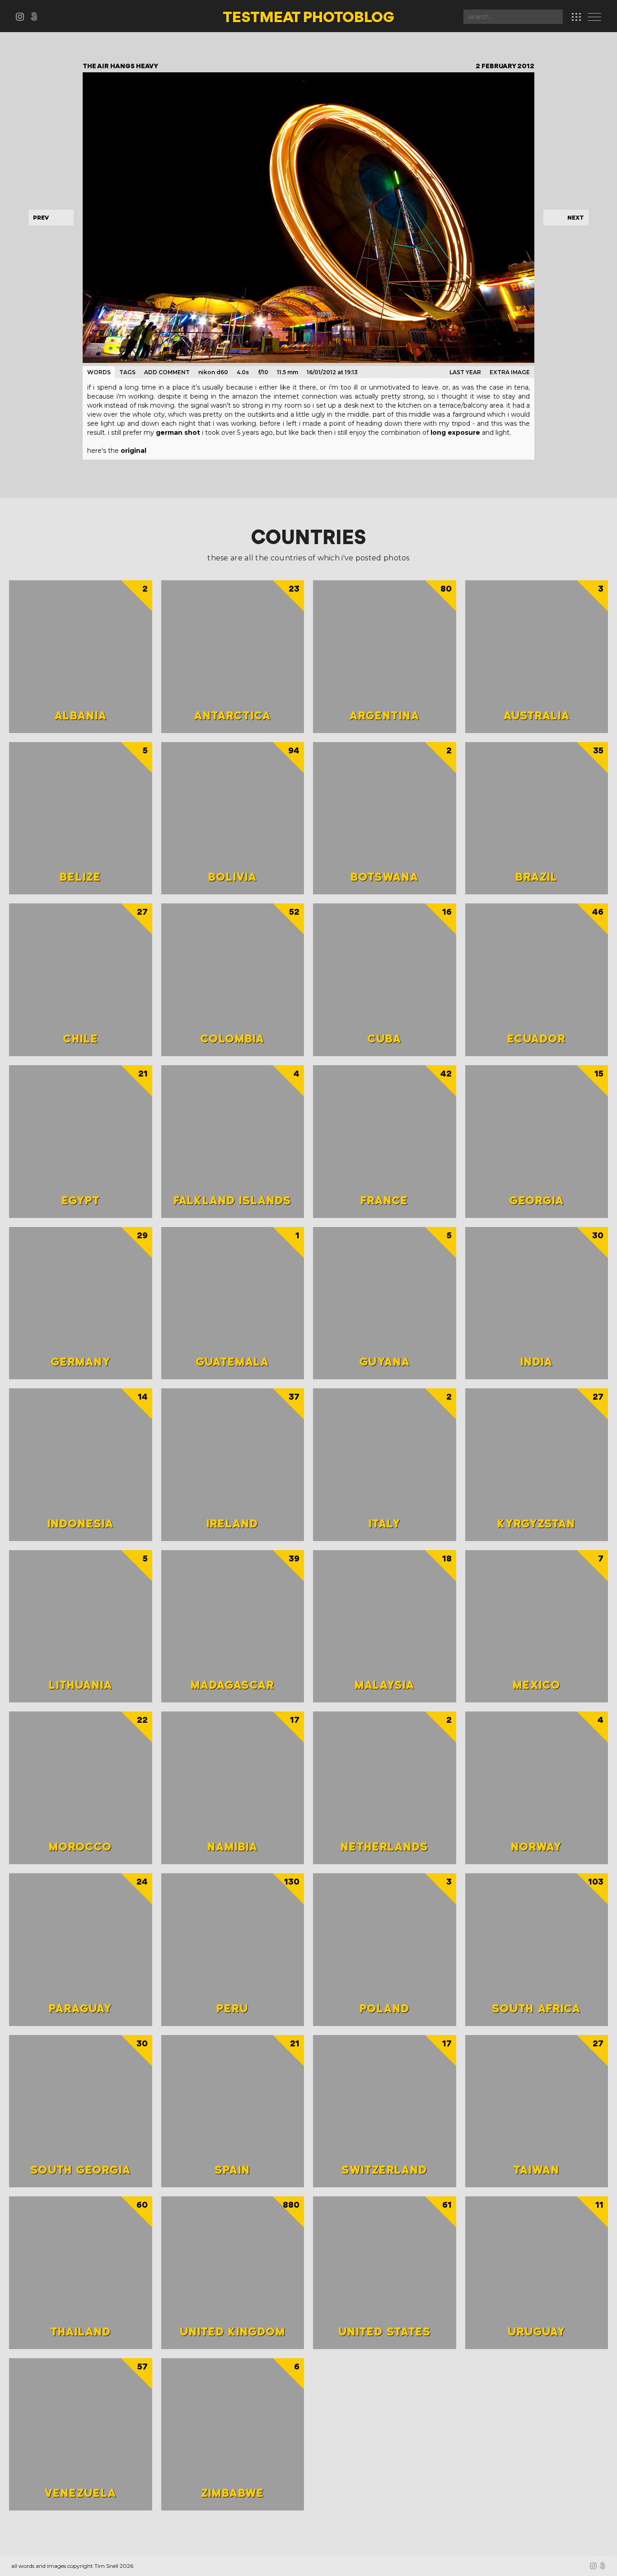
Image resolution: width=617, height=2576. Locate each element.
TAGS (127, 372)
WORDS (99, 372)
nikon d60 (213, 372)
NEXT (576, 218)
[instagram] (23, 18)
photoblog (308, 18)
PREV (41, 218)
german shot (178, 432)
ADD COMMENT (167, 372)
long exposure (455, 432)
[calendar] (576, 17)
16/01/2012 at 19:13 (332, 372)
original (133, 451)
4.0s (243, 372)
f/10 (263, 372)
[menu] (597, 18)
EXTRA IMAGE (510, 372)
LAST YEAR (465, 372)
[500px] (36, 18)
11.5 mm (287, 372)
